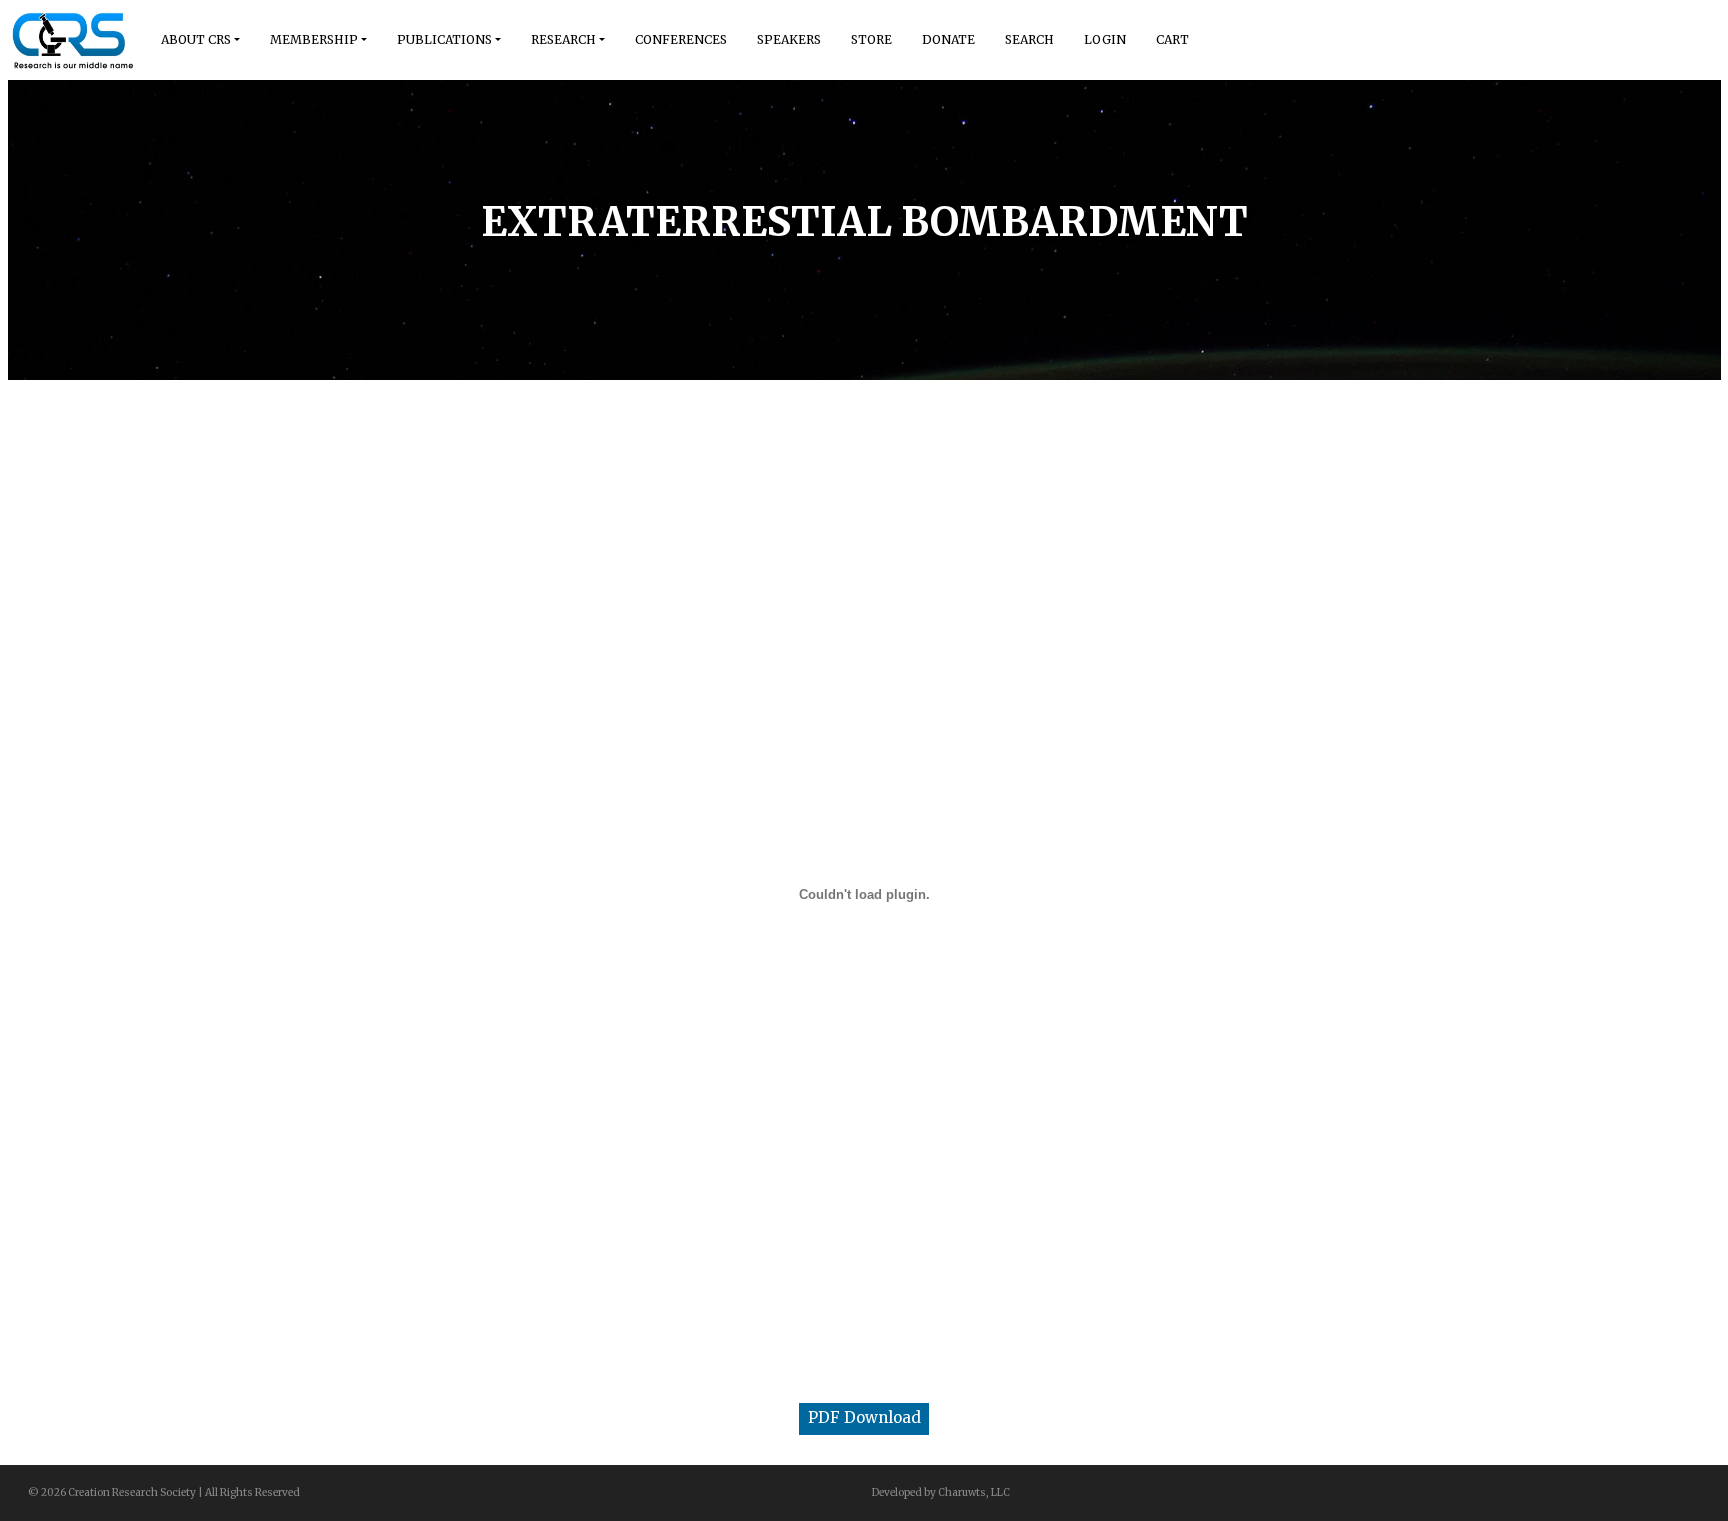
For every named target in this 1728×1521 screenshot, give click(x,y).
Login (1105, 39)
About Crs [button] (196, 39)
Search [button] (1029, 39)
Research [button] (563, 39)
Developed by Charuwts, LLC (941, 1492)
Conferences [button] (681, 39)
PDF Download (864, 1417)
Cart (1172, 39)
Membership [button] (314, 39)
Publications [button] (444, 39)
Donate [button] (948, 39)
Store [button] (871, 39)
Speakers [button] (789, 39)
